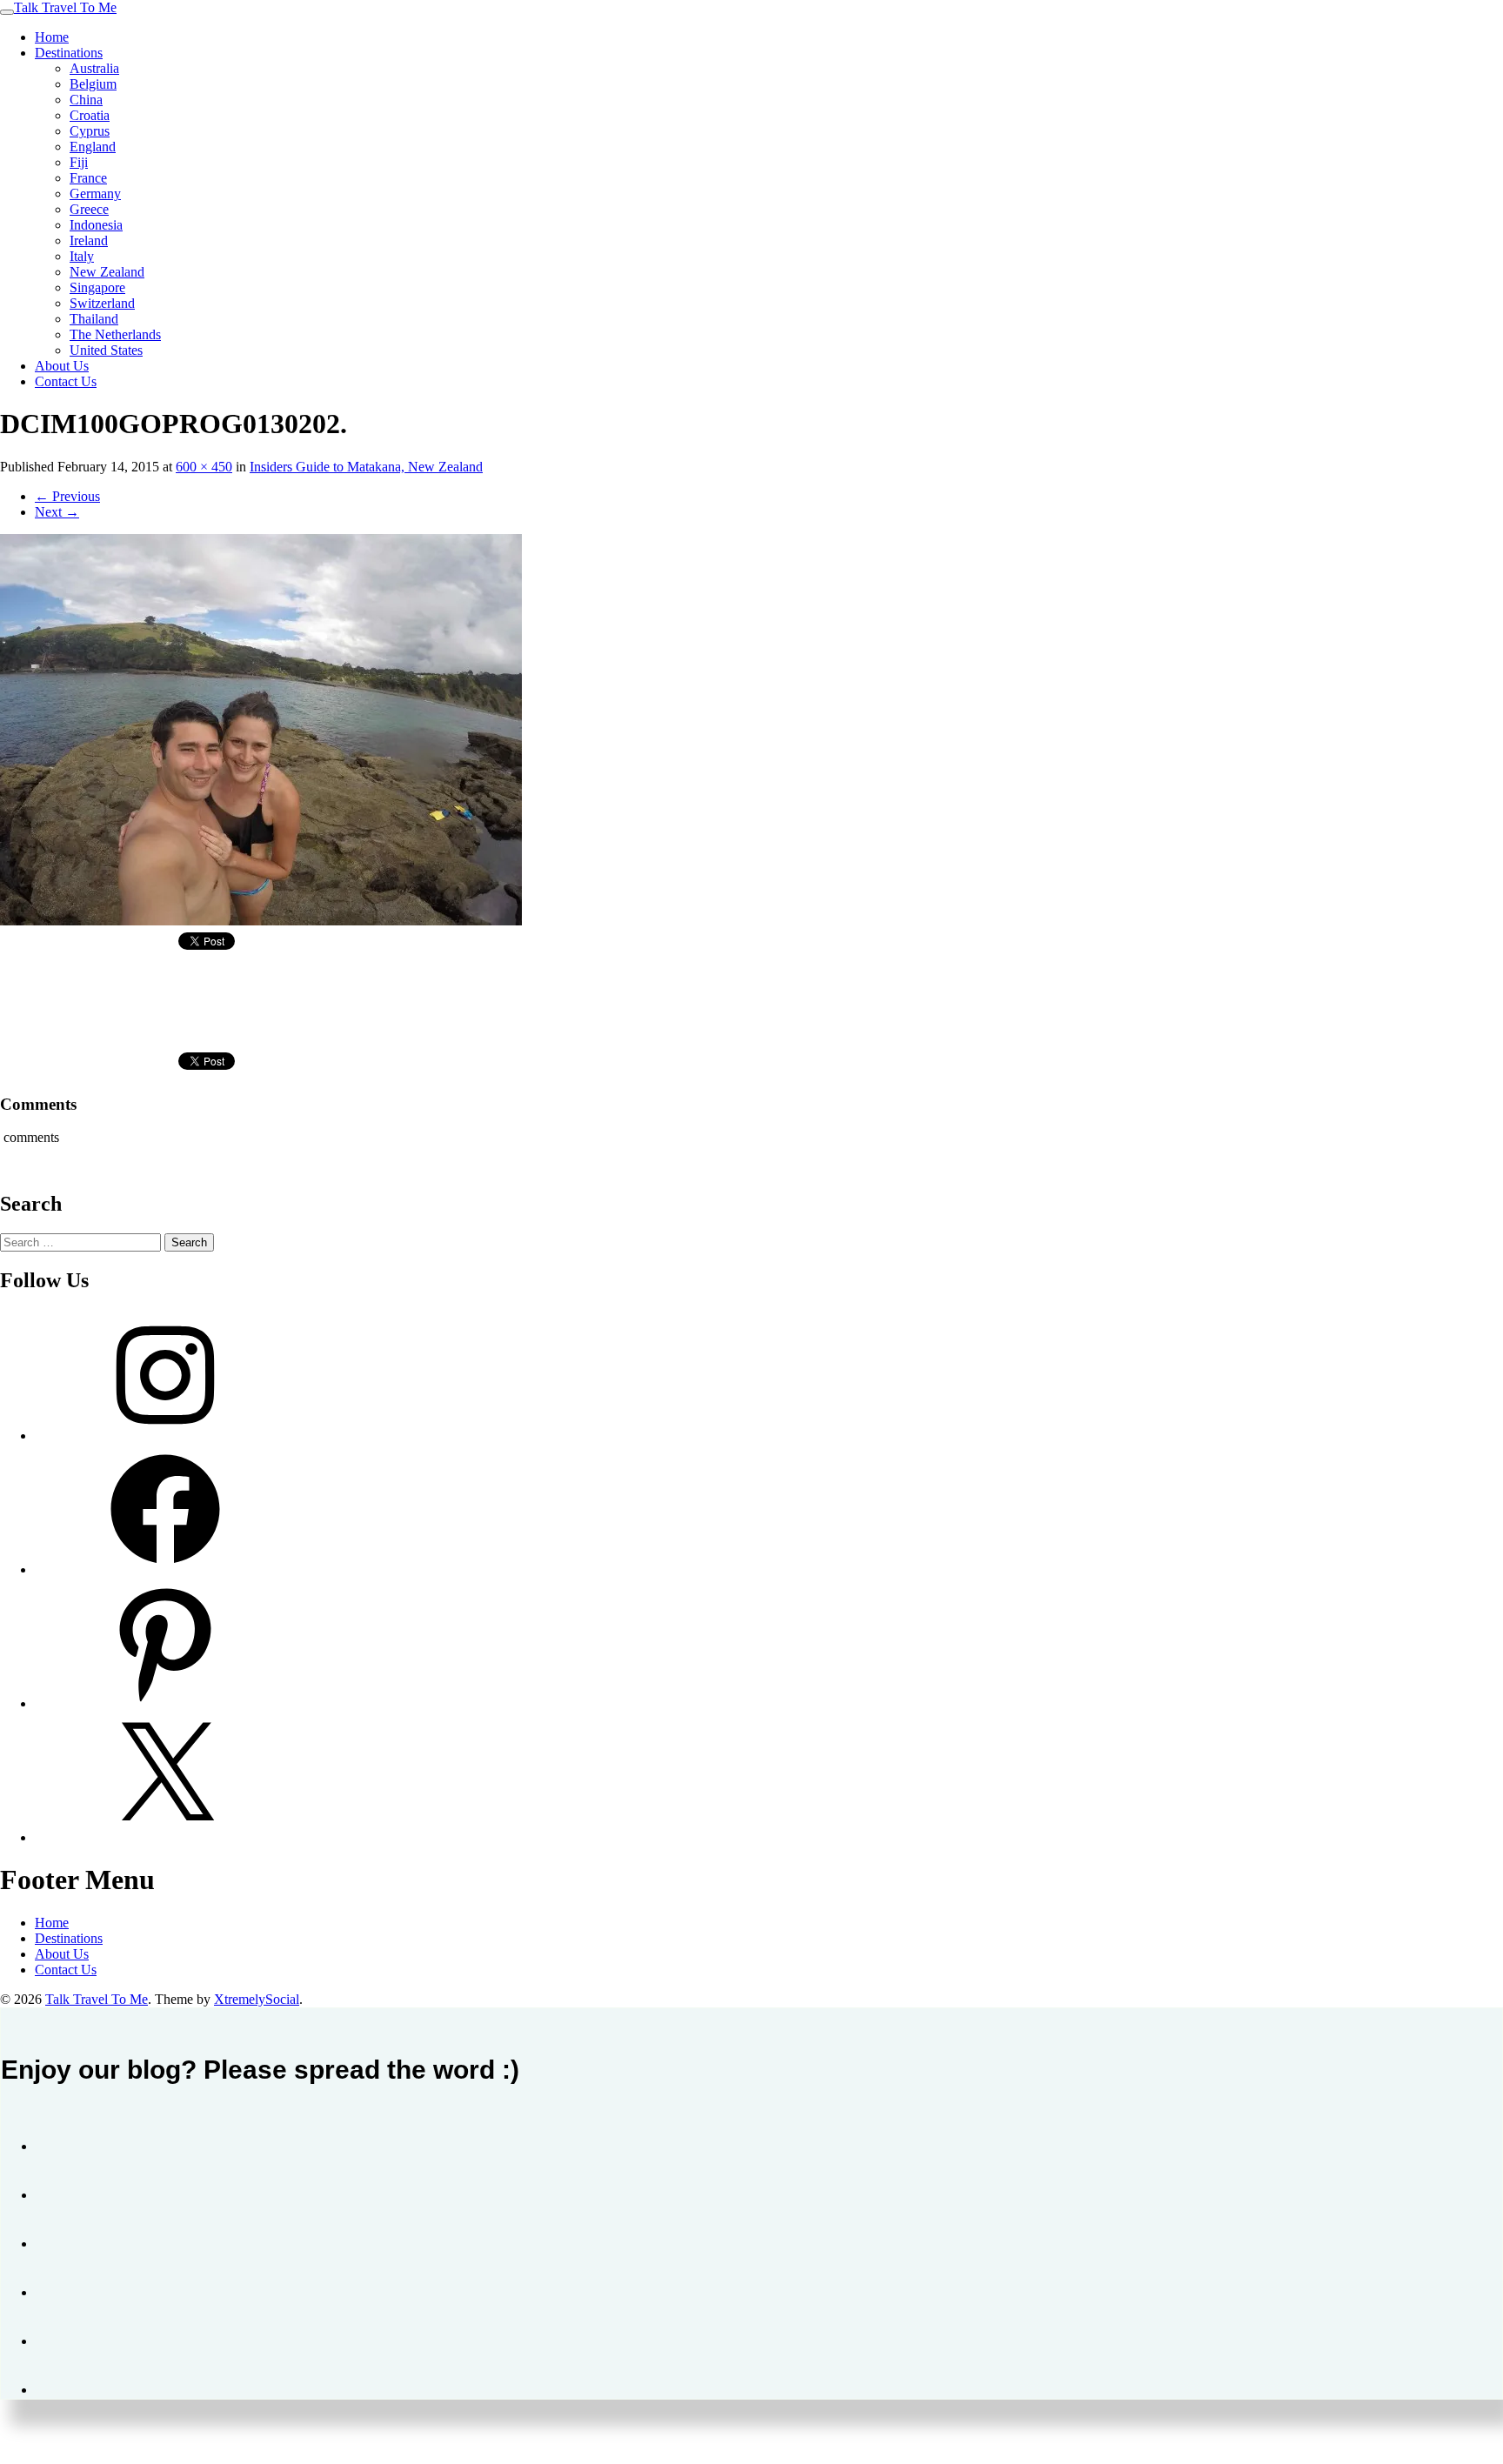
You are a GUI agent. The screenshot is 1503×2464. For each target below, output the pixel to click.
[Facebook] (165, 1569)
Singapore (97, 287)
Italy (82, 256)
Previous (67, 496)
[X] (165, 1837)
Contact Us (66, 381)
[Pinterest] (165, 1703)
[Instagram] (165, 1436)
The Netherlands (115, 334)
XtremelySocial (257, 1999)
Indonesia (96, 225)
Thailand (94, 319)
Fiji (79, 162)
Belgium (93, 84)
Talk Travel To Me (65, 7)
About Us (62, 366)
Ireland (89, 240)
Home (52, 37)
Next (57, 512)
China (86, 100)
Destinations (69, 53)
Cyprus (90, 131)
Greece (89, 209)
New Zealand (107, 272)
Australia (94, 68)
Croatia (90, 115)
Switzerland (102, 303)
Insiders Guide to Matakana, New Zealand (366, 467)
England (93, 147)
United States (106, 350)
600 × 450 (204, 467)
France (88, 178)
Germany (95, 194)
